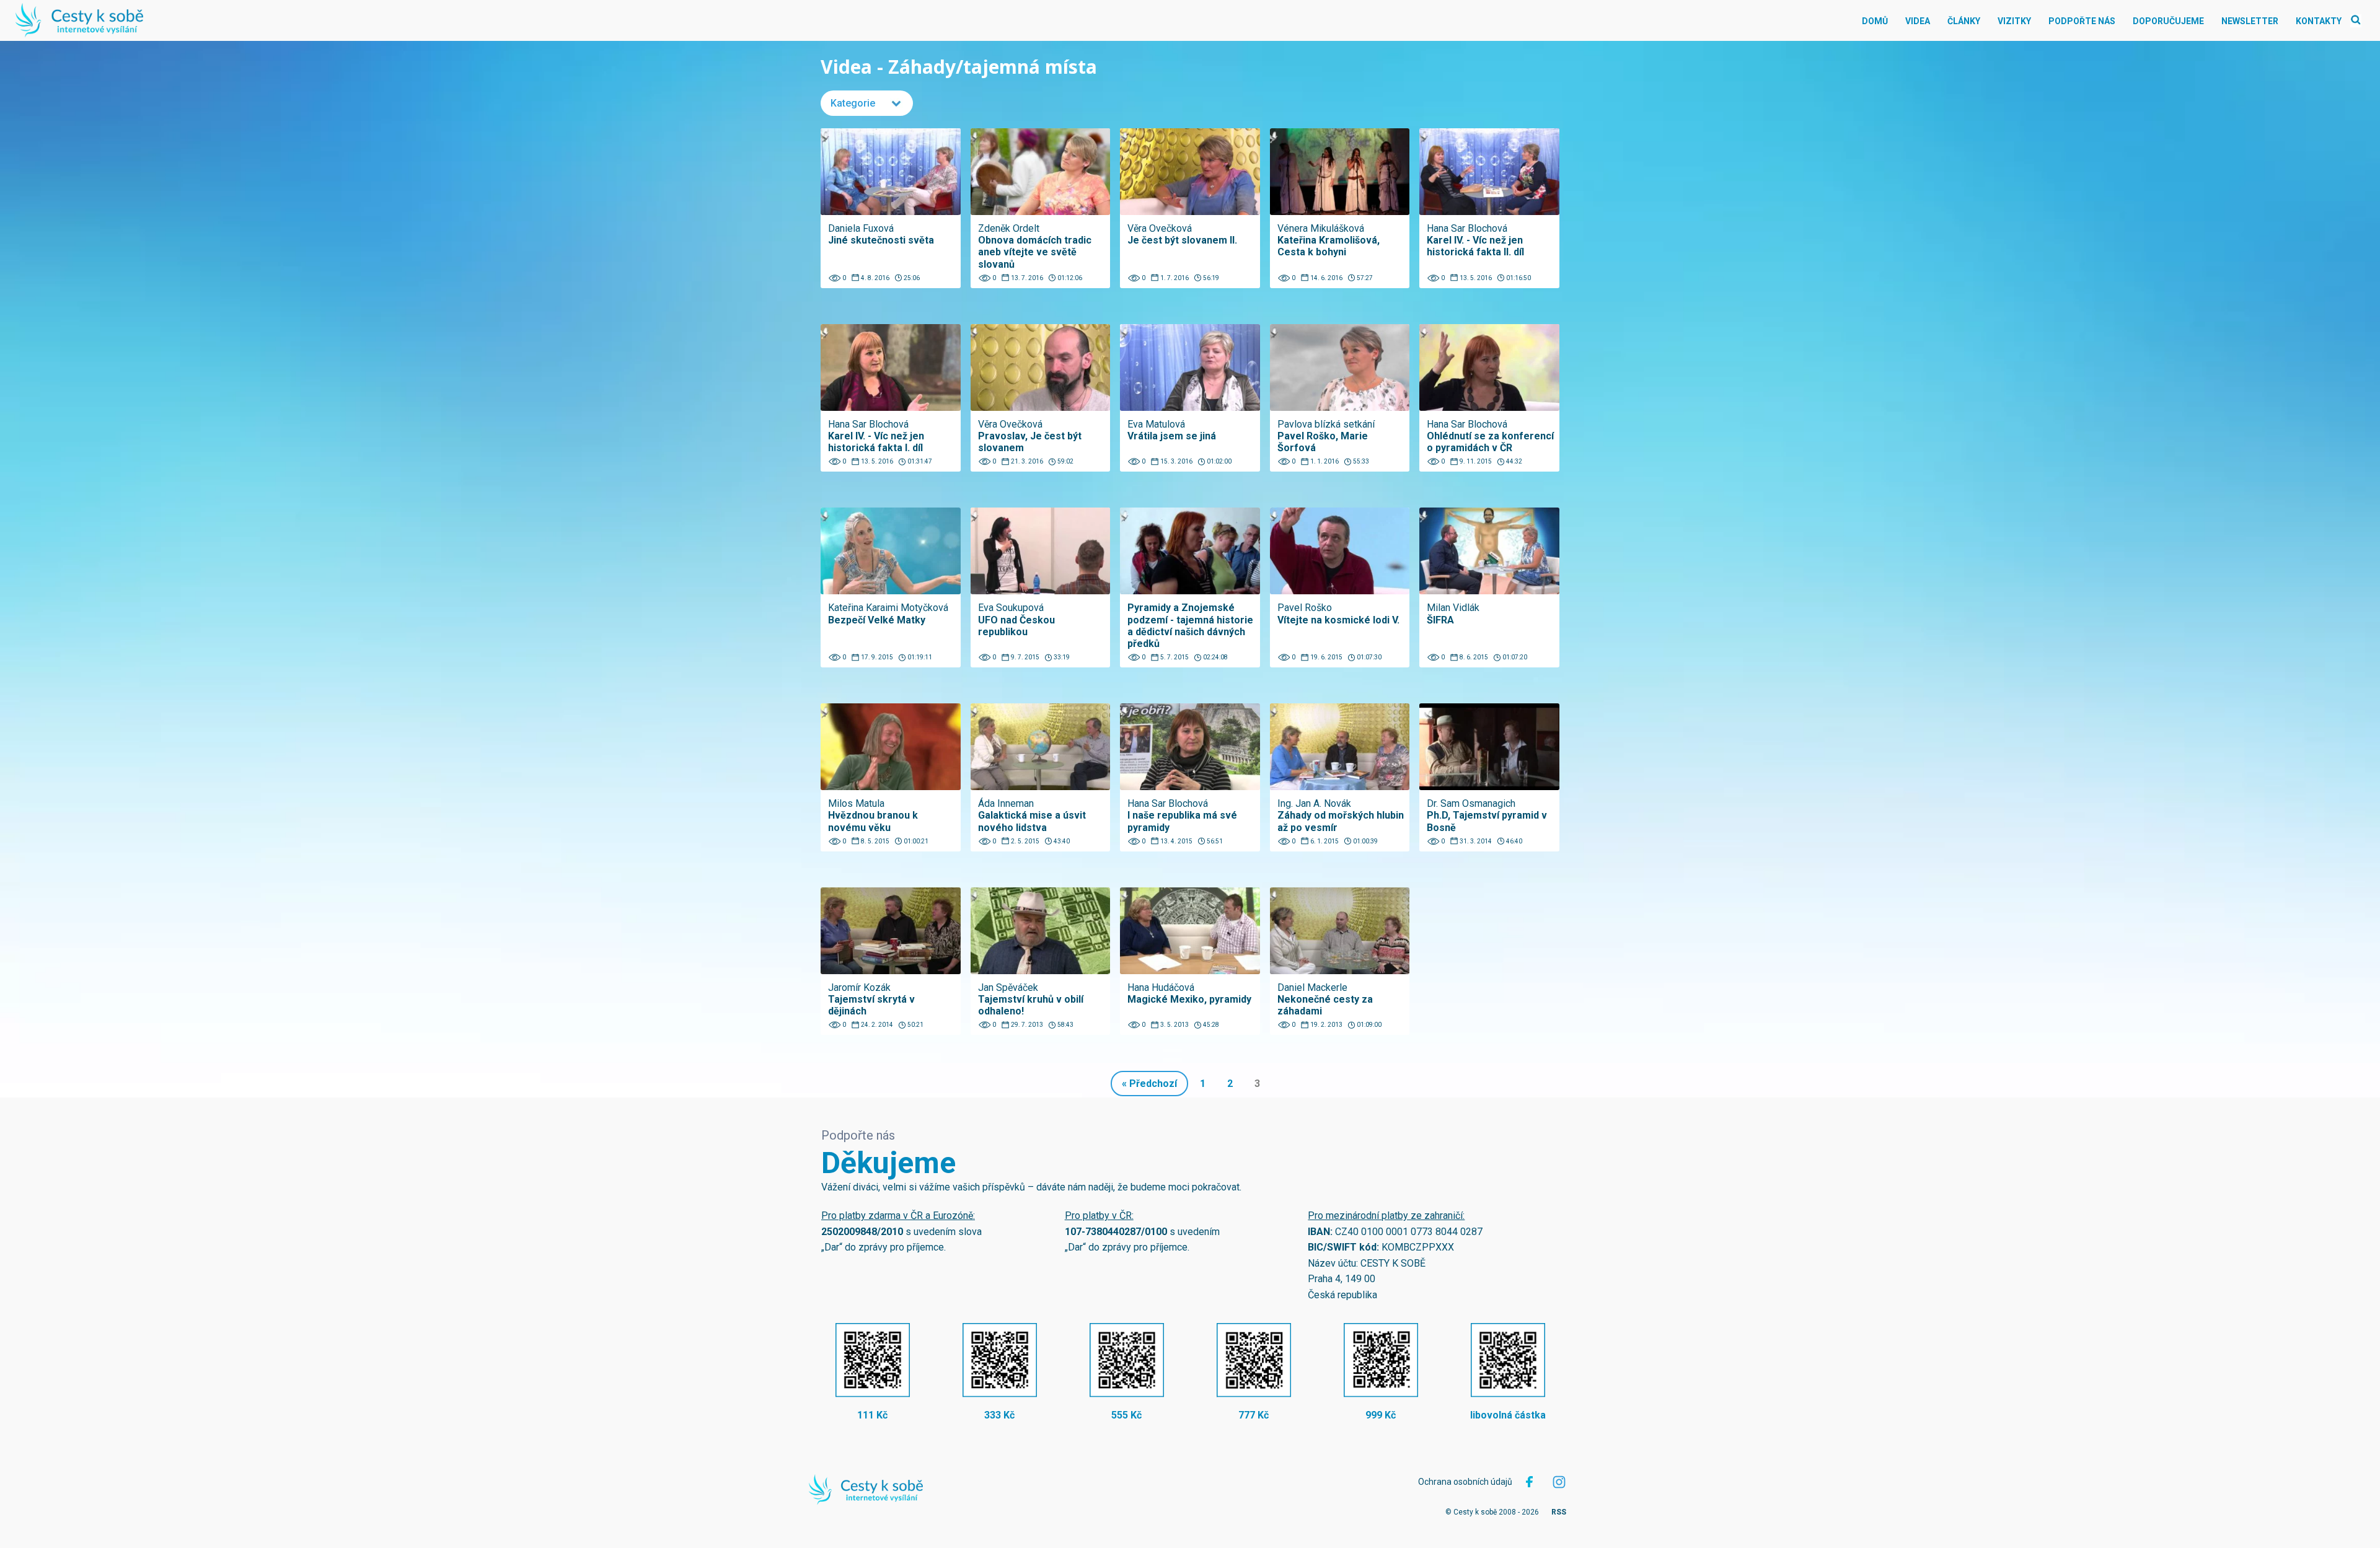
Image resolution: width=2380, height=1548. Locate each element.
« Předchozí (1149, 1084)
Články (1964, 21)
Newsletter (2250, 21)
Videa (1918, 21)
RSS (1559, 1512)
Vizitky (2014, 21)
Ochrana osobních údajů (1465, 1482)
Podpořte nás (2082, 21)
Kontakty (2319, 21)
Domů (1875, 21)
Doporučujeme (2168, 21)
